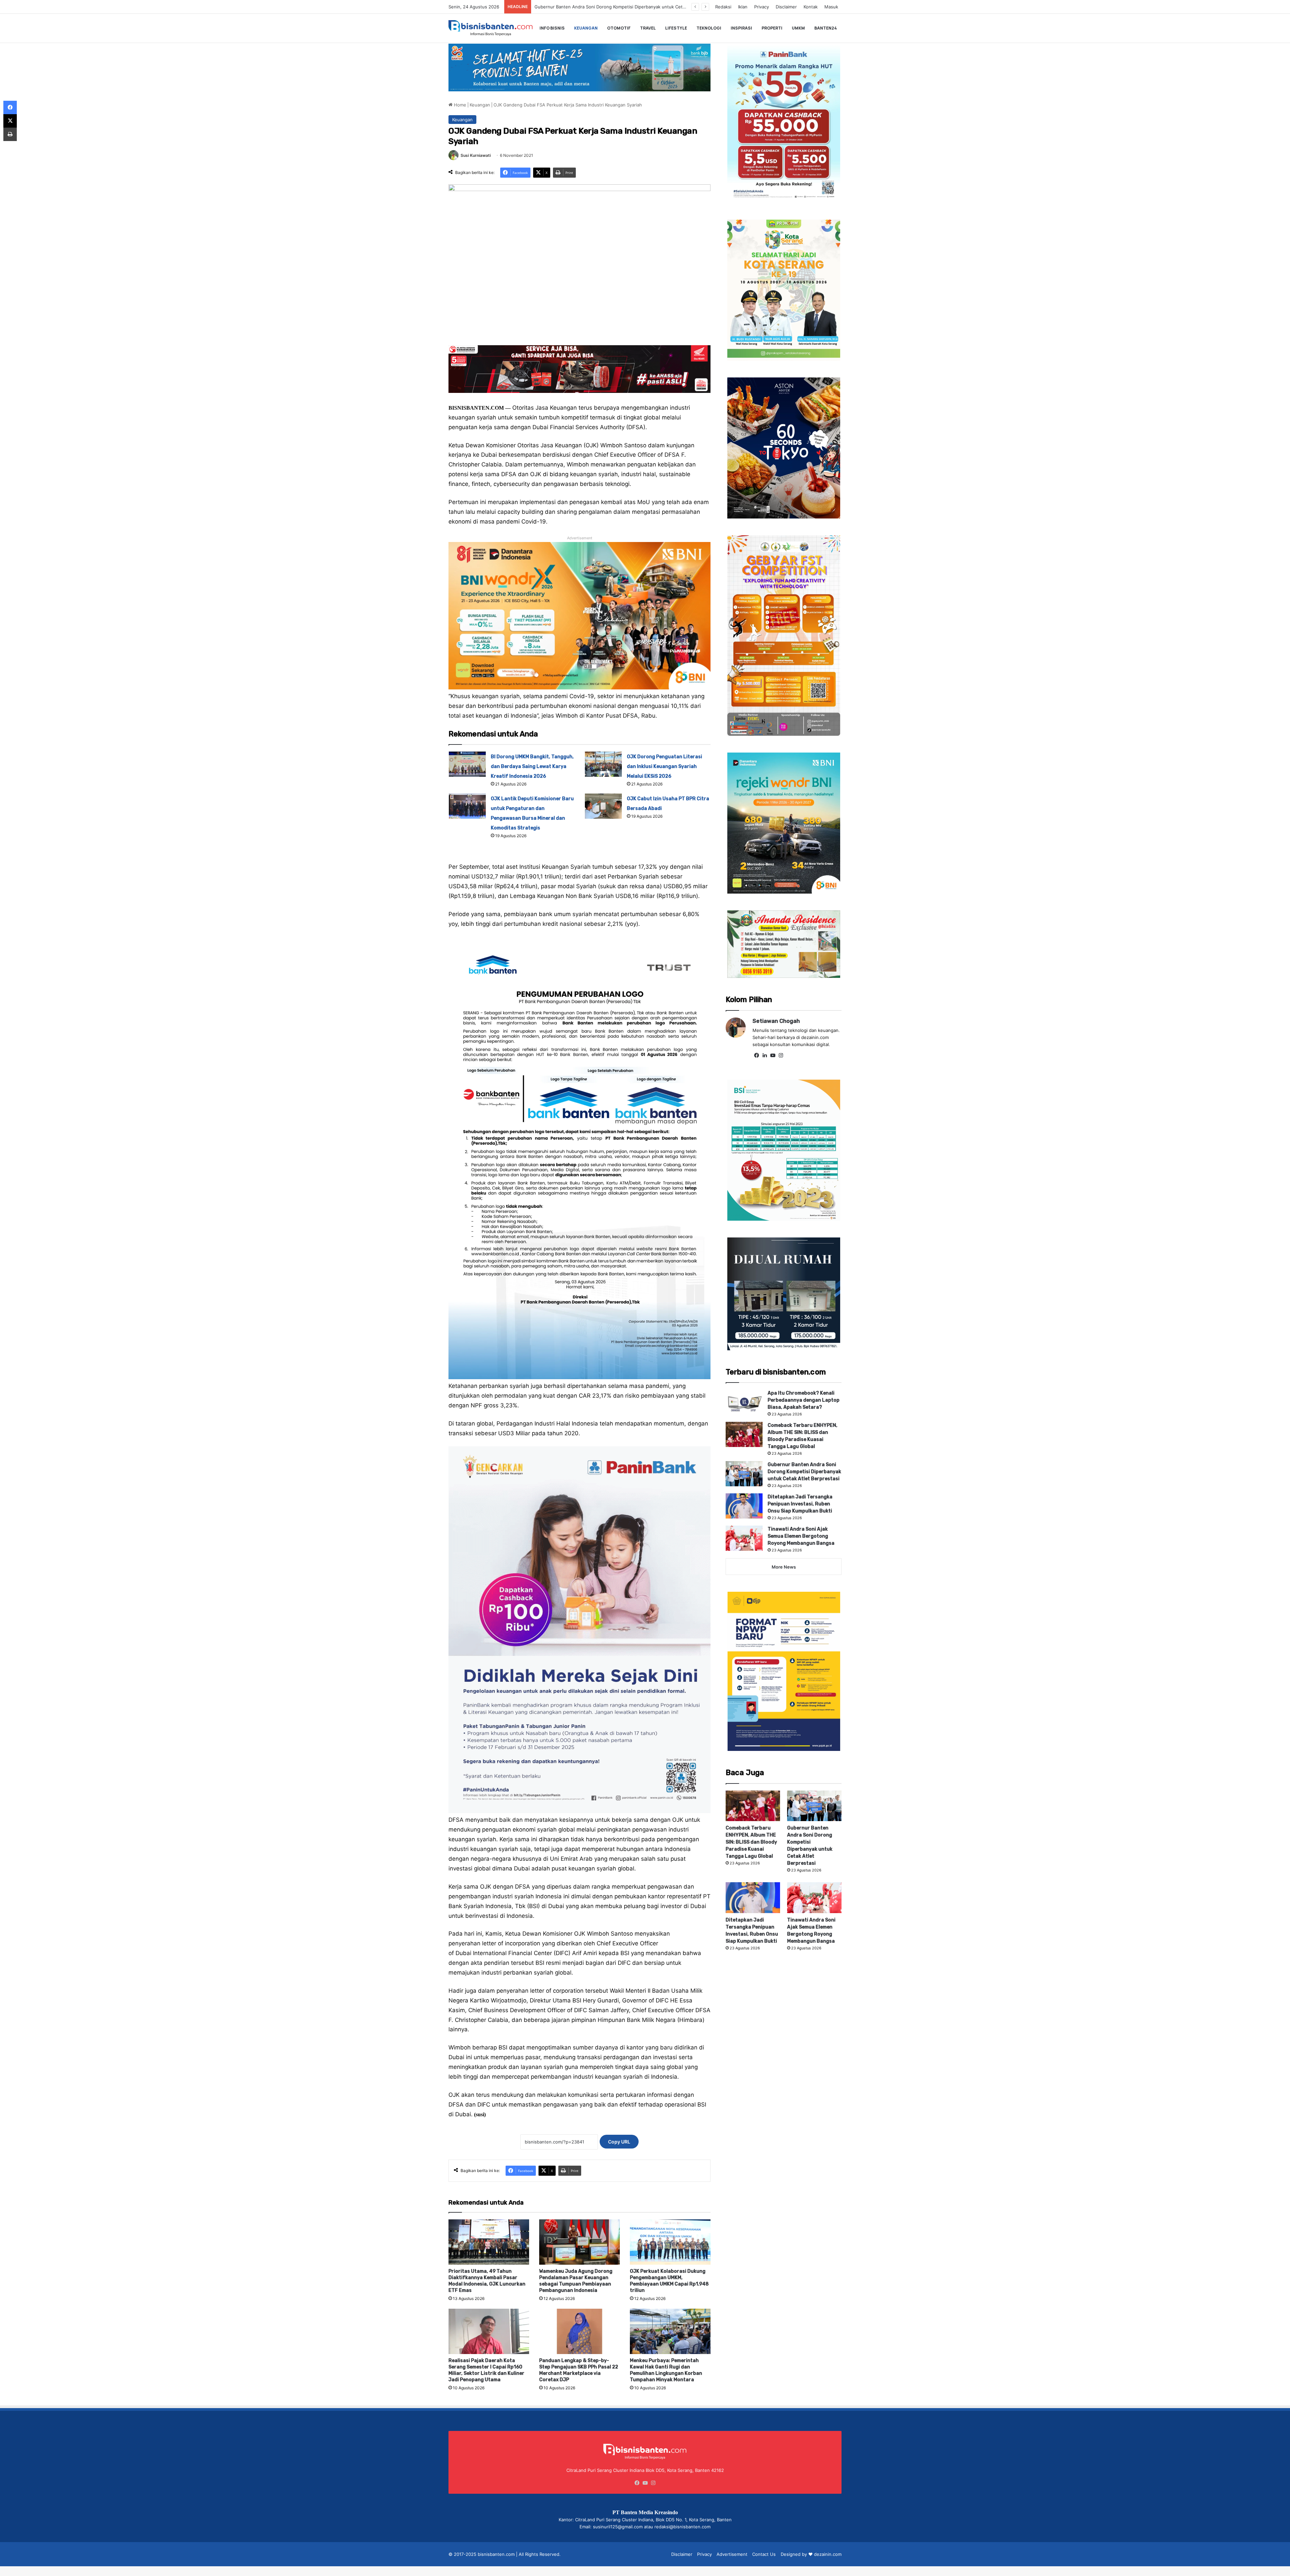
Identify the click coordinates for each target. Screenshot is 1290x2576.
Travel (648, 28)
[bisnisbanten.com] (490, 28)
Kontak (811, 7)
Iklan (743, 7)
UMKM (798, 28)
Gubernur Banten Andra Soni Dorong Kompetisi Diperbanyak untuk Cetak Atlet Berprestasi (804, 1472)
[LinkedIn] (765, 1055)
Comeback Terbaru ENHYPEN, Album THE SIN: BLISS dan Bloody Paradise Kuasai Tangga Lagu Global (751, 1842)
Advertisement (732, 2554)
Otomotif (619, 28)
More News (784, 1567)
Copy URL (619, 2142)
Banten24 (826, 28)
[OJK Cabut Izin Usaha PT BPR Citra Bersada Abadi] (603, 806)
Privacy (762, 7)
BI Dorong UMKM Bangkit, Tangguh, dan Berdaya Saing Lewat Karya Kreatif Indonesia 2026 (532, 766)
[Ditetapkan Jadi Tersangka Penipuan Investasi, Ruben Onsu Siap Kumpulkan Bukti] (744, 1506)
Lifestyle (676, 28)
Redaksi (723, 7)
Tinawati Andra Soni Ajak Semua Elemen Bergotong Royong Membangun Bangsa (801, 1536)
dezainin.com (828, 2554)
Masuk (831, 7)
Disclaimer (786, 7)
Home (459, 105)
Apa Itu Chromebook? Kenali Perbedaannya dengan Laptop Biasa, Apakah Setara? (804, 1400)
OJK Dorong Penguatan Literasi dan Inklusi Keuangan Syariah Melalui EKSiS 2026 (664, 766)
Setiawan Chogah (776, 1021)
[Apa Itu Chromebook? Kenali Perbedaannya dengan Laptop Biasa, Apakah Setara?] (744, 1402)
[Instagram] (781, 1055)
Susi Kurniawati (476, 155)
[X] (10, 121)
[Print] (10, 134)
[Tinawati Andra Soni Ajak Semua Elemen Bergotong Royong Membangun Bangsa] (744, 1538)
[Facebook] (757, 1055)
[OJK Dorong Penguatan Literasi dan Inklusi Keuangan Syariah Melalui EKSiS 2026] (603, 764)
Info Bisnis (552, 28)
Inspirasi (741, 28)
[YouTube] (773, 1055)
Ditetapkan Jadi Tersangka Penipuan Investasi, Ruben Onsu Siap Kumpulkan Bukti (800, 1504)
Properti (772, 28)
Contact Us (764, 2554)
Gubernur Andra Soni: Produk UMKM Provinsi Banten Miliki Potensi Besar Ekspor (619, 7)
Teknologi (709, 28)
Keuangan (586, 28)
